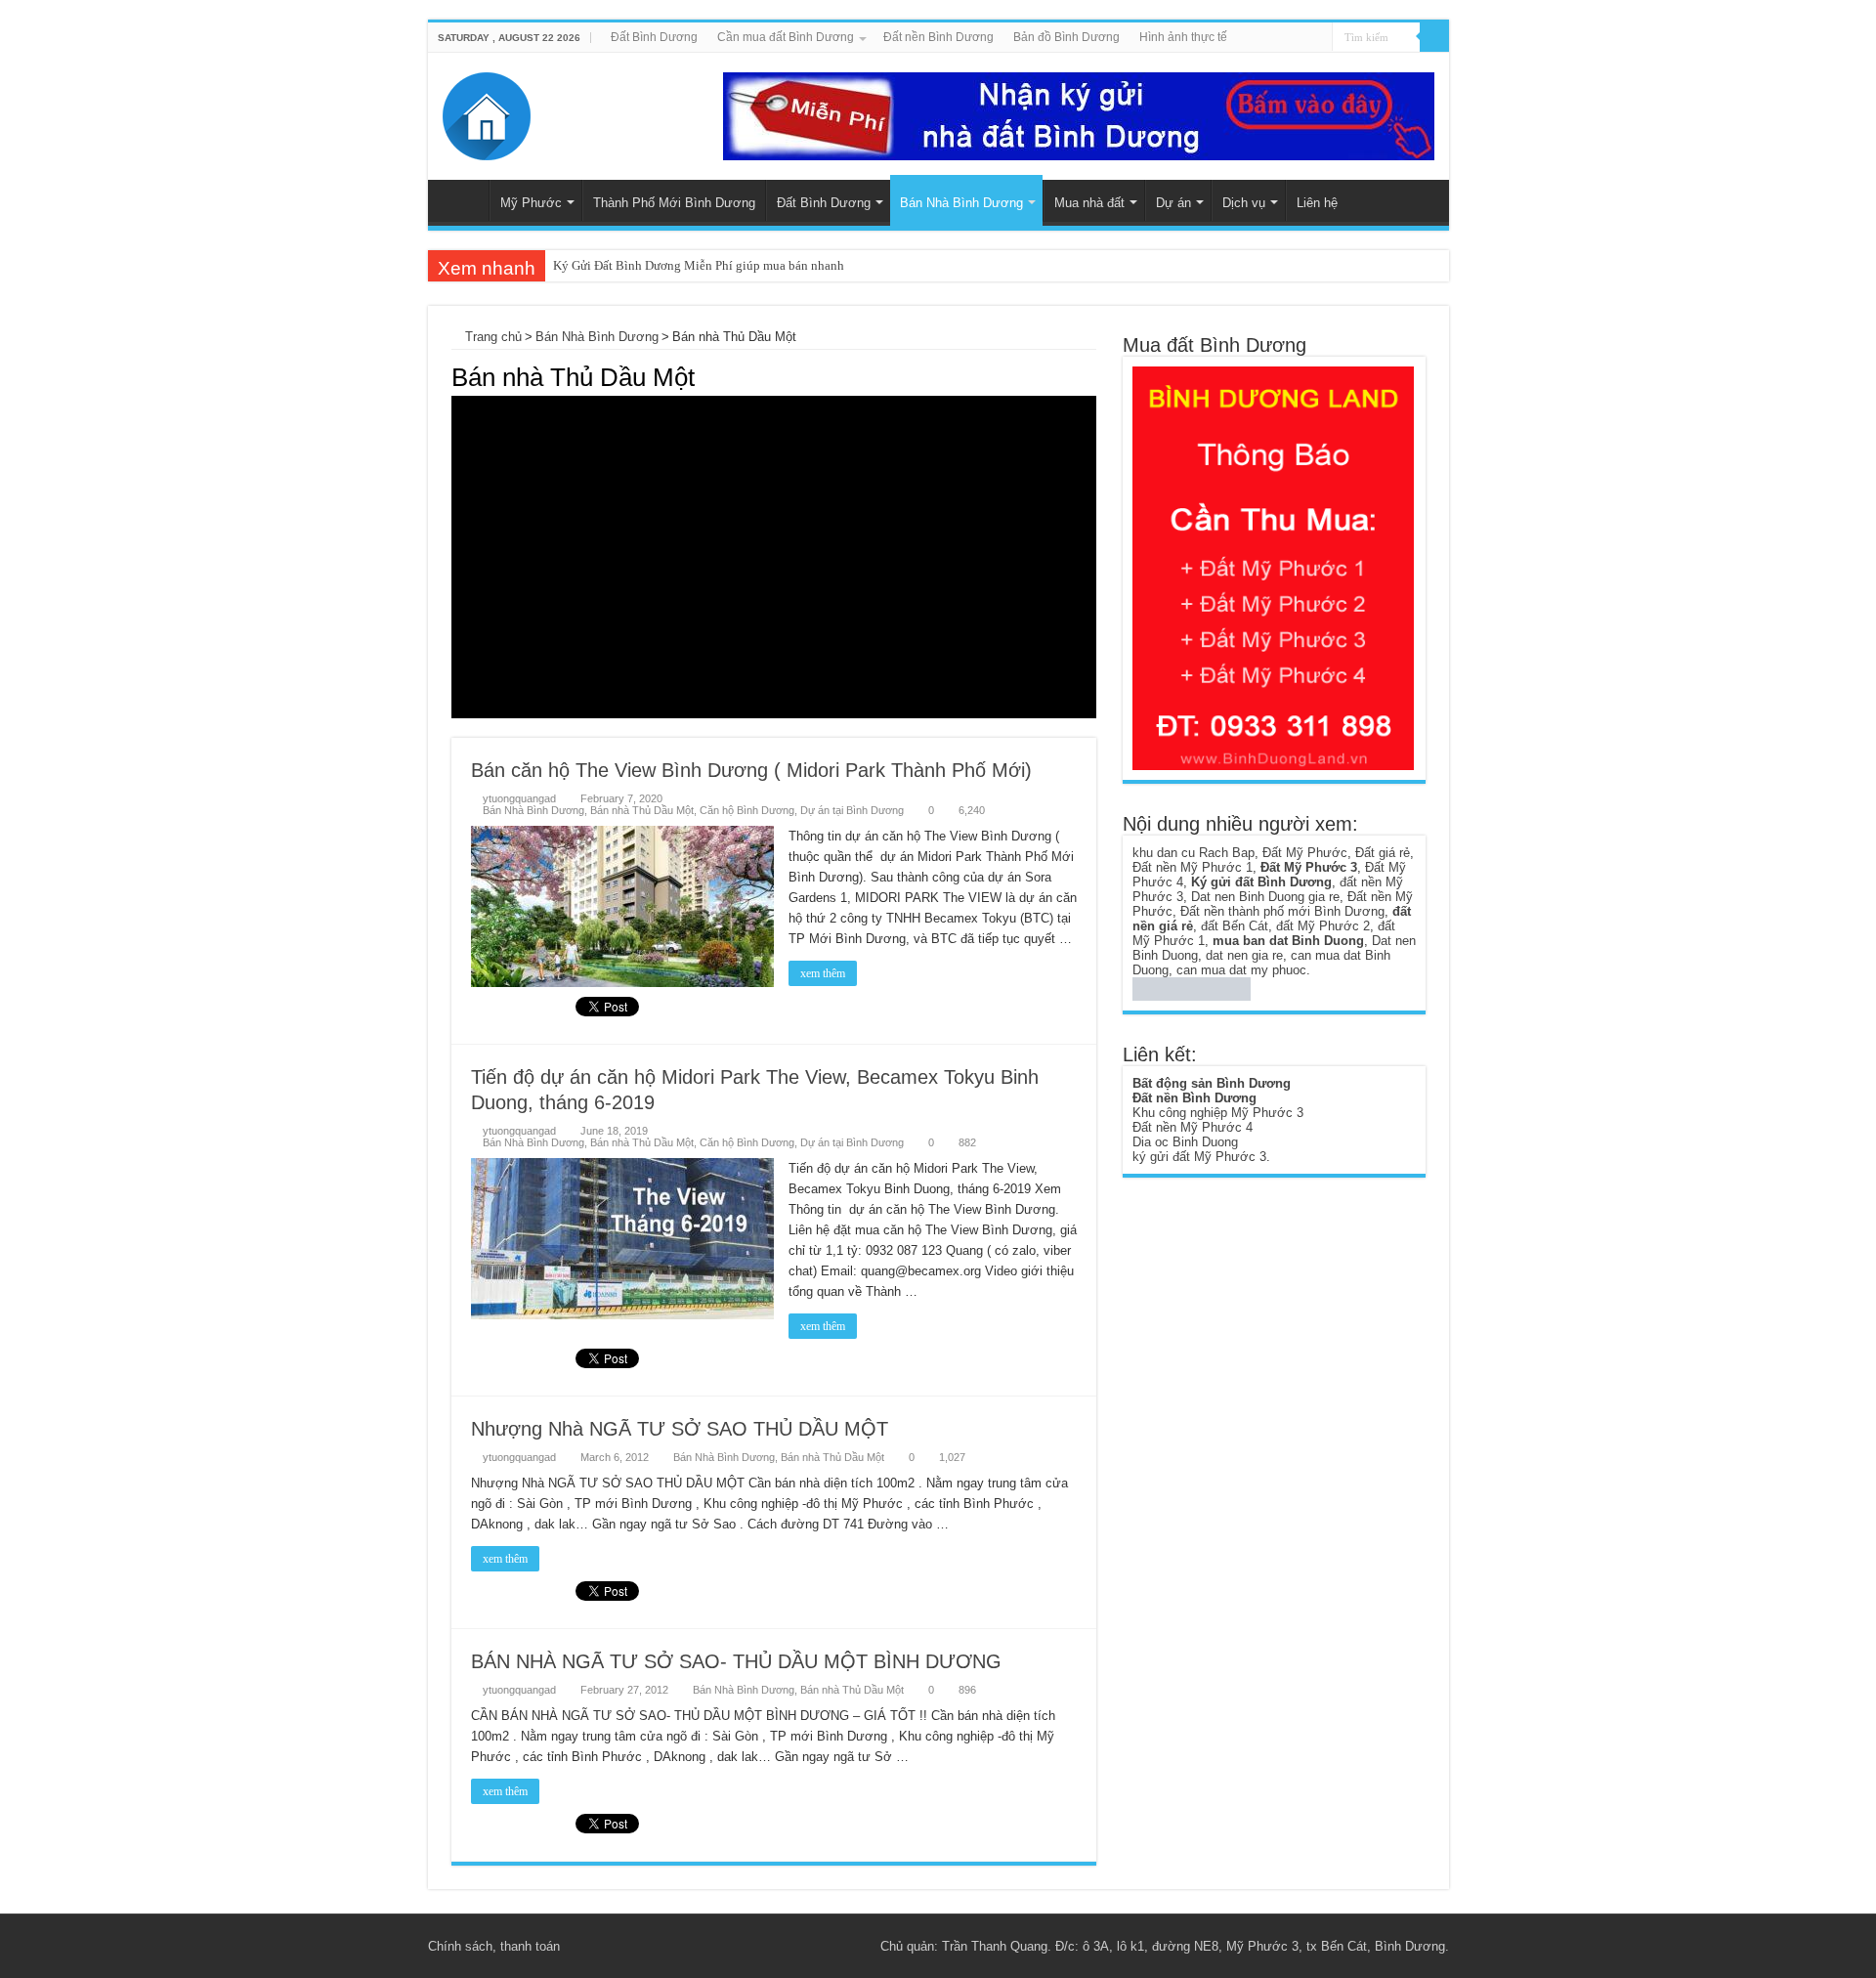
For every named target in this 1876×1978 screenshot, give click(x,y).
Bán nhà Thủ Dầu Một (642, 810)
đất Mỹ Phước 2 (1323, 926)
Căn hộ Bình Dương (747, 810)
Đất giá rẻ (1383, 853)
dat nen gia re (1244, 955)
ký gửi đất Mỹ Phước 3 (1199, 1157)
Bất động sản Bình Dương (1212, 1083)
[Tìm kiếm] (1434, 37)
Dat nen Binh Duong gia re (1265, 897)
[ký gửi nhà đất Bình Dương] (1079, 115)
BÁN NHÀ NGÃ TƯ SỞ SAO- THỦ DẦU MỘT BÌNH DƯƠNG (736, 1661)
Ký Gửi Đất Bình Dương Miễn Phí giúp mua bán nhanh (699, 265)
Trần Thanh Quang (995, 1946)
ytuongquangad (519, 798)
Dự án (1173, 203)
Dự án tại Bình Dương (852, 810)
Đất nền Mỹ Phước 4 (1193, 1127)
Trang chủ (463, 200)
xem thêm (823, 973)
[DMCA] (1192, 988)
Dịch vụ (1244, 203)
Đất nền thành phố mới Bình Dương (1282, 911)
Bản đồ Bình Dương (1066, 37)
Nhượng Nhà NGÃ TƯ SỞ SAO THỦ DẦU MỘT (680, 1429)
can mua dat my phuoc (1241, 970)
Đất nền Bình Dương (938, 37)
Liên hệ (1317, 203)
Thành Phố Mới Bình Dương (674, 203)
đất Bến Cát (1235, 926)
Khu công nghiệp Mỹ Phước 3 (1218, 1113)
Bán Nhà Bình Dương (961, 203)
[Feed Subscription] (1091, 376)
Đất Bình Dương (654, 37)
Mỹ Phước (531, 203)
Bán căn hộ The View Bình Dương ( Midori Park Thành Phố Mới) (751, 770)
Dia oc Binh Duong (1185, 1142)
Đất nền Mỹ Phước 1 (1193, 867)
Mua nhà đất (1089, 203)
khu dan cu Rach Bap (1194, 853)
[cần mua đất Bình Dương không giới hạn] (1273, 567)
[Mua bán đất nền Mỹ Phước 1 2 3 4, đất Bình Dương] (487, 112)
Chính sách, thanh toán (494, 1946)
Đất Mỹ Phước (1305, 853)
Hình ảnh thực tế (1183, 37)
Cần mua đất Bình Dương (786, 37)
